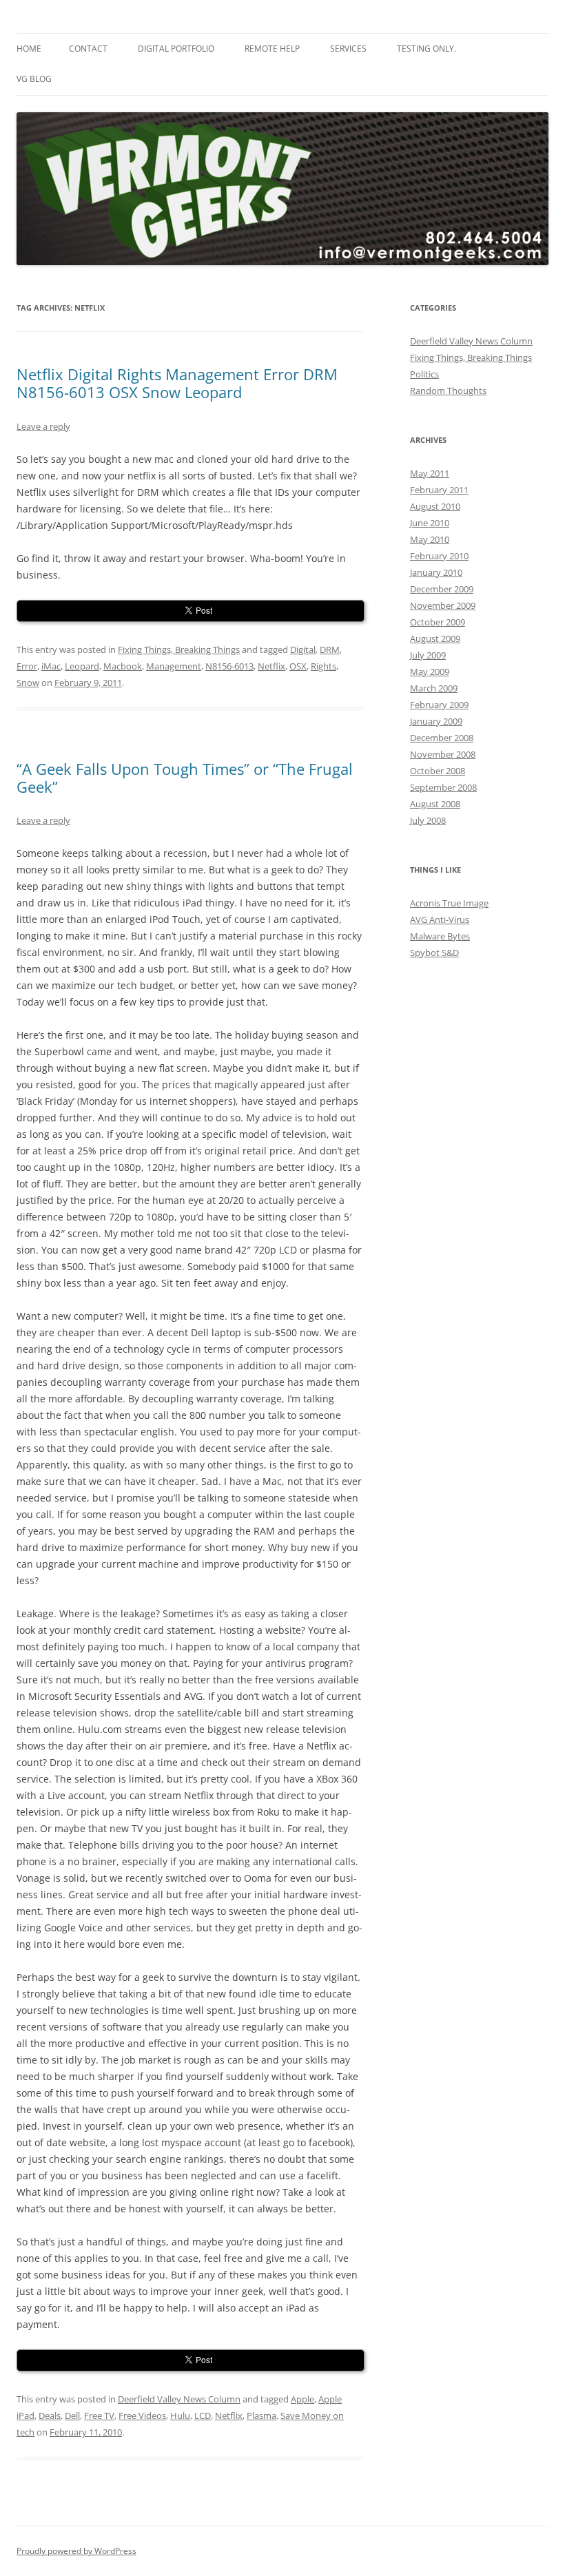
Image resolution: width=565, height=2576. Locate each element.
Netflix (271, 666)
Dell (72, 2416)
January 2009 (436, 721)
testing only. (427, 49)
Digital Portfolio (176, 49)
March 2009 (434, 688)
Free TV (99, 2416)
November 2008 (443, 754)
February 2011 (439, 490)
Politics (424, 374)
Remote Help (272, 49)
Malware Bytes (440, 936)
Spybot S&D (434, 953)
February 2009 (439, 705)
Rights (323, 666)
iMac (51, 666)
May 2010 (430, 539)
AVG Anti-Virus (440, 920)
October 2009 (438, 622)
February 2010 (439, 556)
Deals (50, 2416)
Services (348, 49)
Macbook (123, 666)
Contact (88, 49)
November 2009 (443, 605)
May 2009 (430, 672)
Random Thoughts (448, 391)
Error (27, 666)
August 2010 (435, 506)
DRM (330, 650)
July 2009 (428, 655)
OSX (298, 666)
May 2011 (430, 473)
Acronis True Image (449, 903)
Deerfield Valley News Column (179, 2399)
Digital (303, 650)
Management (174, 666)
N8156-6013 (229, 666)
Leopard (82, 666)
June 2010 (430, 523)
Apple (302, 2399)
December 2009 (442, 589)
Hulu (180, 2416)
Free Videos (142, 2416)
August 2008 (435, 804)
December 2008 (442, 738)
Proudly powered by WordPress (76, 2551)
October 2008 (438, 771)
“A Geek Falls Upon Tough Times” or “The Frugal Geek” (185, 778)
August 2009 (435, 638)
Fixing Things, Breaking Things (179, 650)
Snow (28, 683)
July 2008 (428, 820)
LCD (203, 2416)
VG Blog (34, 79)
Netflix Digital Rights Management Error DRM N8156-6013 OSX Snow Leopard (177, 383)
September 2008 (443, 787)
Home (29, 49)
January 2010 (436, 572)
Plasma (261, 2416)
